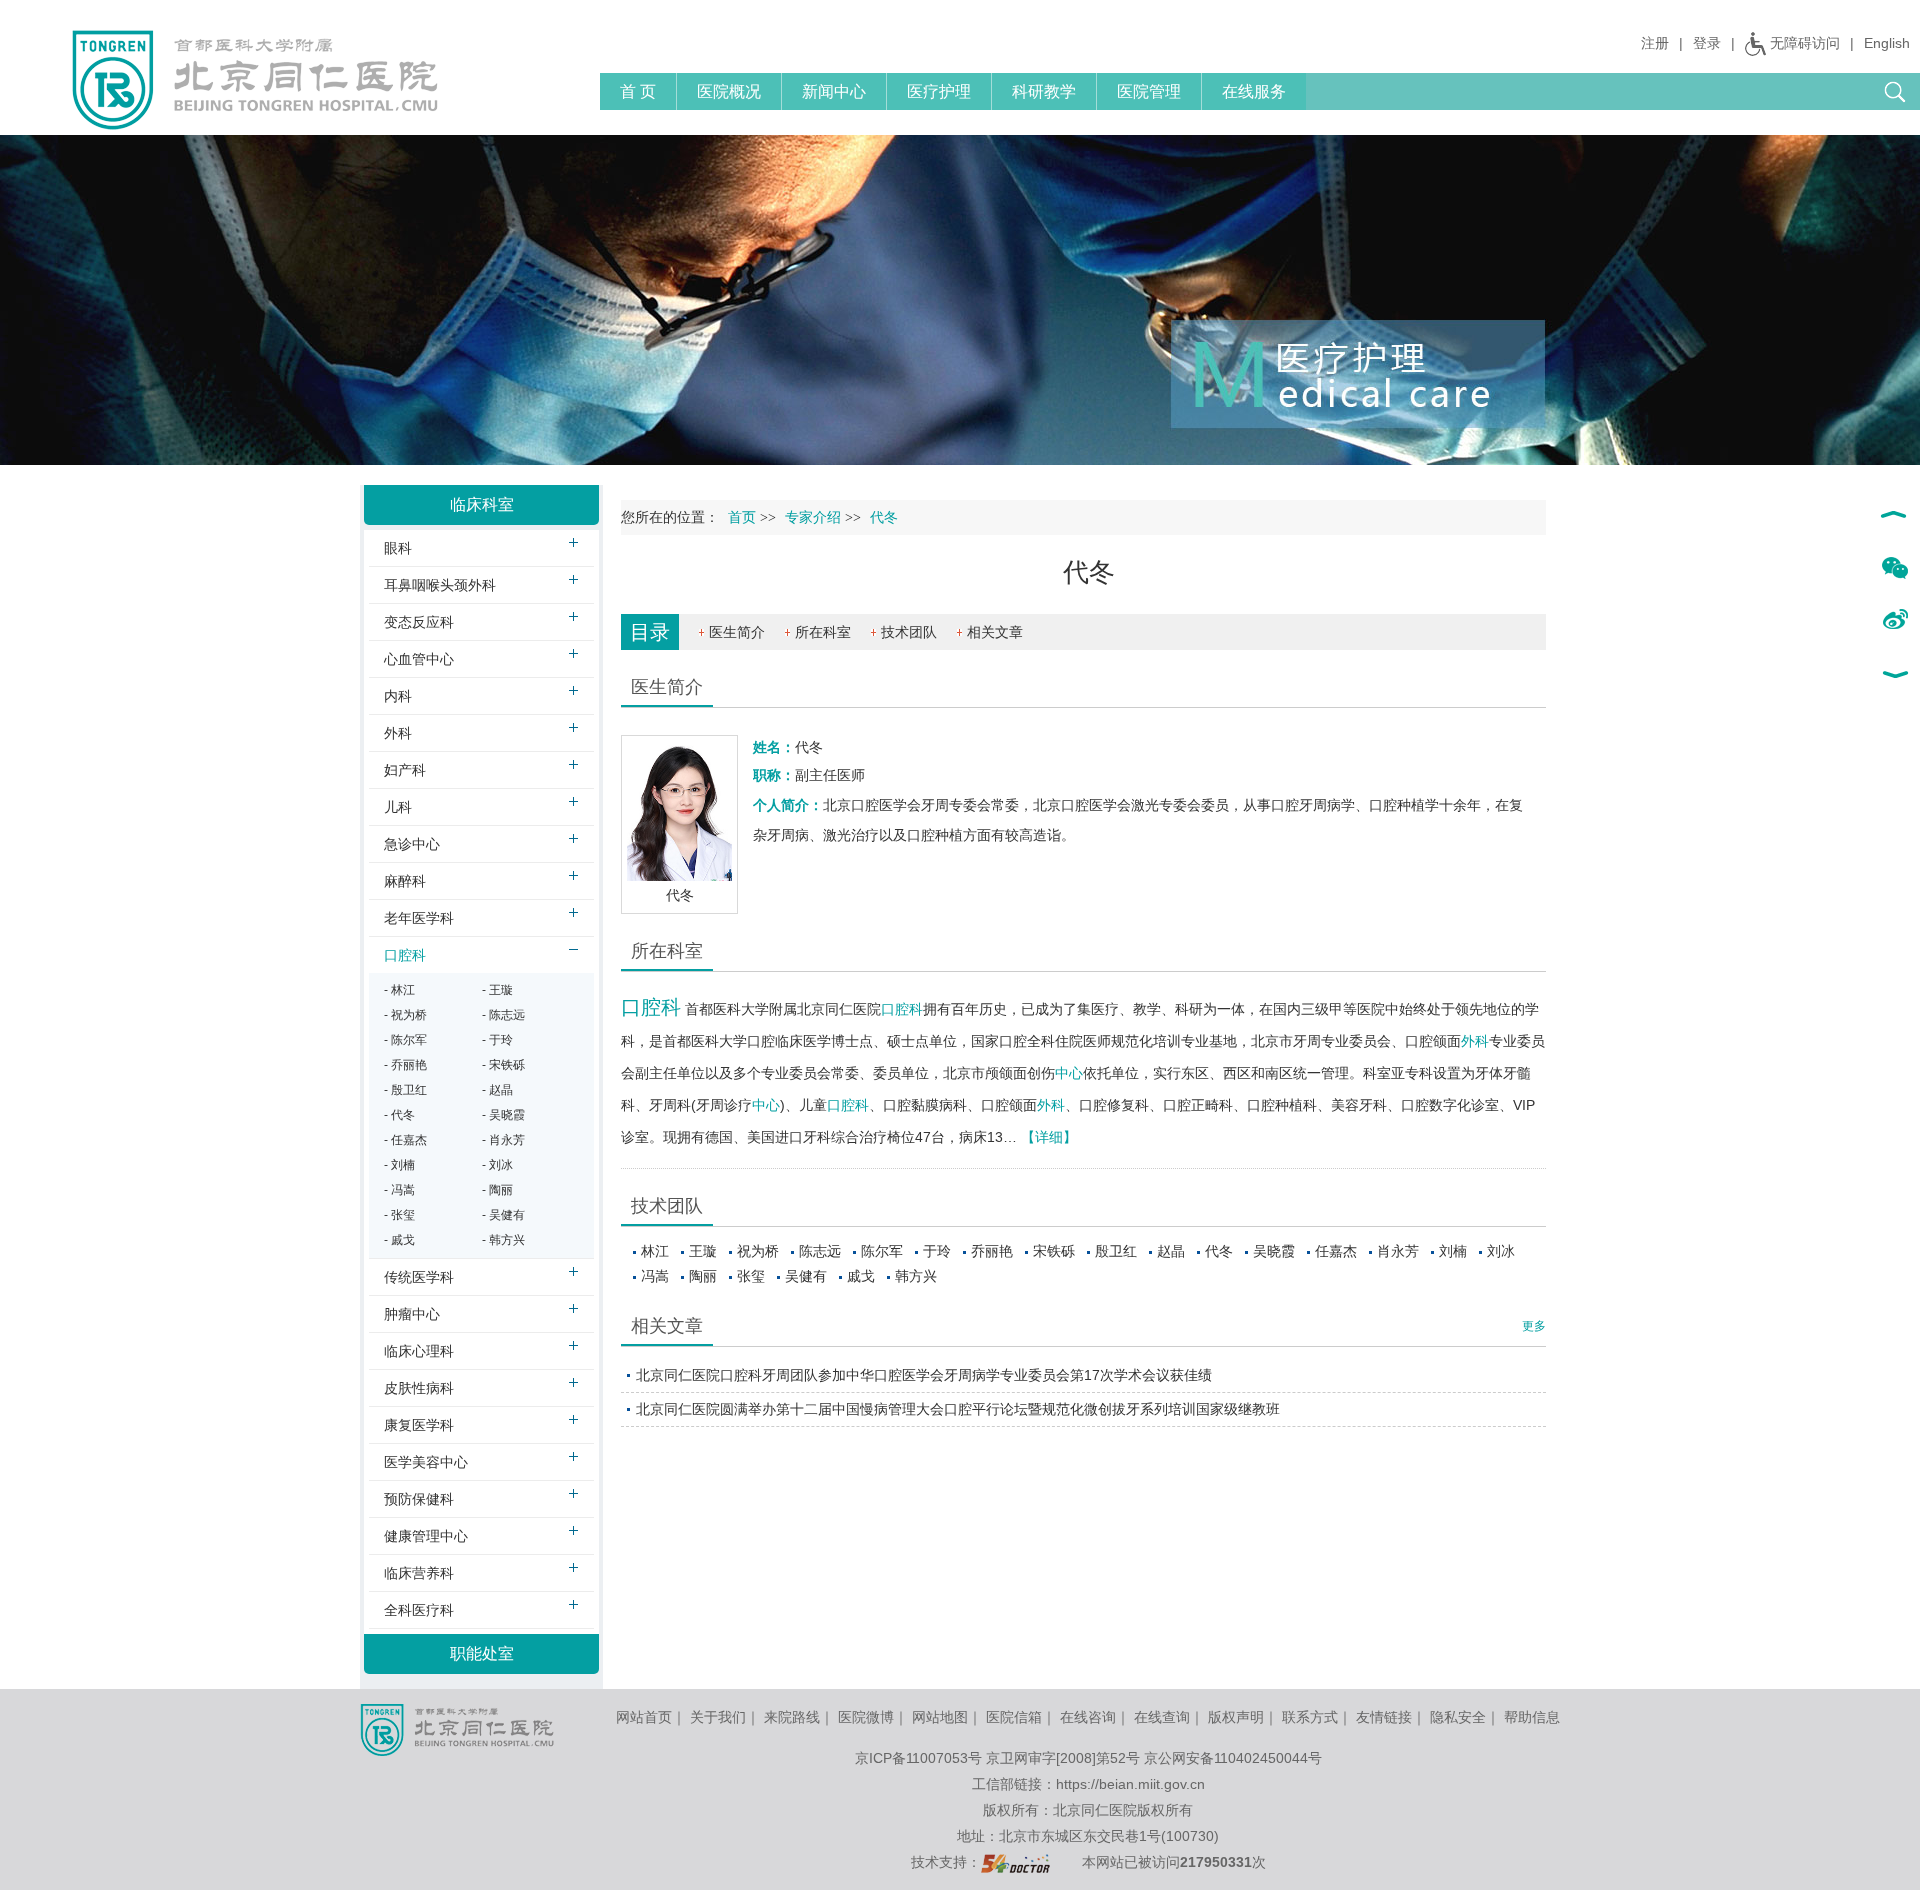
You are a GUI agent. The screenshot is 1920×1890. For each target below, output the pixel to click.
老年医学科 (419, 918)
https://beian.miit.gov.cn (1130, 1784)
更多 (1534, 1326)
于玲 (937, 1251)
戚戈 (861, 1276)
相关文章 (995, 632)
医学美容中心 (426, 1462)
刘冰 (1501, 1251)
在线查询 (1162, 1717)
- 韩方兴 (503, 1240)
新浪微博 (1894, 621)
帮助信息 (1532, 1717)
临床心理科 (419, 1351)
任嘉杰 (1336, 1251)
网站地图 (940, 1717)
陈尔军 (882, 1251)
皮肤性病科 (419, 1388)
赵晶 (1171, 1251)
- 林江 (399, 990)
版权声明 (1236, 1717)
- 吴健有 (503, 1215)
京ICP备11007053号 (918, 1758)
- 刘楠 (399, 1165)
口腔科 (651, 1007)
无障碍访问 (1805, 43)
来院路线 (792, 1717)
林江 (655, 1251)
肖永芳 (1398, 1251)
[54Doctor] (1015, 1862)
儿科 (398, 807)
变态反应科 (419, 622)
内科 (398, 696)
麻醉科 (405, 881)
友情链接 (1384, 1717)
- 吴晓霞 (503, 1115)
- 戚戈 (399, 1240)
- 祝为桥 (405, 1015)
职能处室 (482, 1653)
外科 (1475, 1041)
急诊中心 (412, 844)
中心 (1069, 1073)
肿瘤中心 (412, 1314)
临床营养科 (419, 1573)
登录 (1707, 43)
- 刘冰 (497, 1165)
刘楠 (1453, 1251)
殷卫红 (1116, 1251)
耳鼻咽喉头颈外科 (440, 585)
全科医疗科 (419, 1610)
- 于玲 (497, 1040)
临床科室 (482, 504)
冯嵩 (655, 1276)
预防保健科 (419, 1499)
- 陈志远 (503, 1015)
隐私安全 (1458, 1717)
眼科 (398, 548)
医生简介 (737, 632)
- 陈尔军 (405, 1040)
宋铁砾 (1054, 1251)
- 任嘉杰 (405, 1140)
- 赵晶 (497, 1090)
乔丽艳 (992, 1251)
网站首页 (644, 1717)
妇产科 (405, 770)
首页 (742, 517)
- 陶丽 (497, 1190)
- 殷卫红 (405, 1090)
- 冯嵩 (399, 1190)
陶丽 (703, 1276)
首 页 (638, 91)
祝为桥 (758, 1251)
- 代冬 (399, 1115)
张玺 (751, 1276)
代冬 (1219, 1251)
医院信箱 (1014, 1717)
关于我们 (718, 1717)
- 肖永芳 (503, 1140)
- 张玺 (399, 1215)
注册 (1655, 43)
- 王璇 (497, 990)
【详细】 (1049, 1137)
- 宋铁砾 (503, 1065)
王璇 (703, 1251)
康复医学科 (419, 1425)
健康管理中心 (426, 1536)
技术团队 (909, 632)
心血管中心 (419, 659)
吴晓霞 (1274, 1251)
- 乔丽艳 (405, 1065)
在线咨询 (1088, 1717)
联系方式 (1310, 1717)
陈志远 (820, 1251)
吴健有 (806, 1276)
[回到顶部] (1894, 517)
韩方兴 (916, 1276)
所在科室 (823, 632)
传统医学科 (419, 1277)
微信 (1894, 569)
